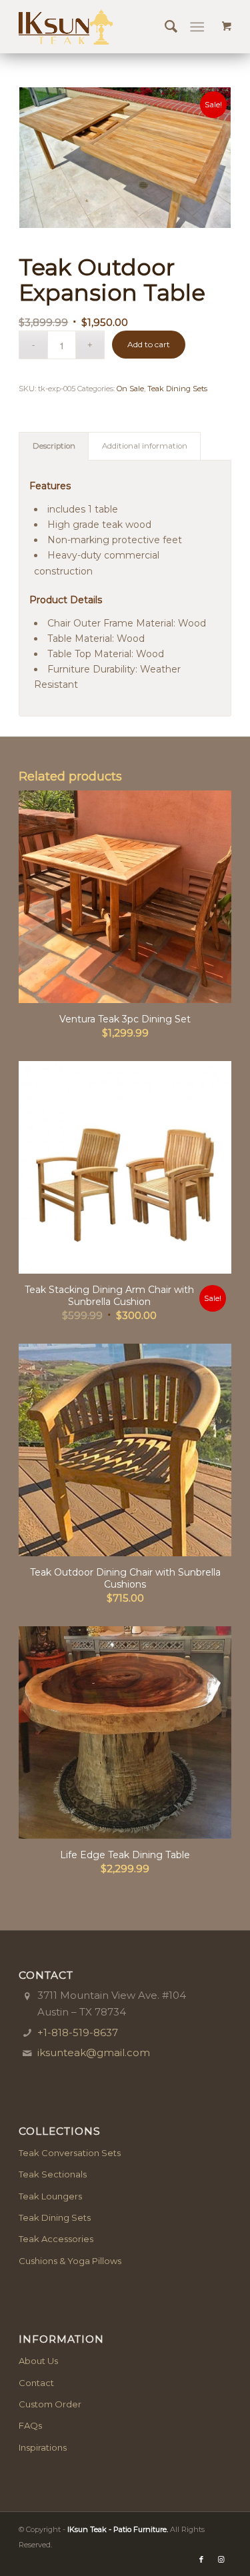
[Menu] (197, 27)
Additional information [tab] (145, 446)
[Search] (164, 27)
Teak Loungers (50, 2196)
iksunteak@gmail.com (94, 2052)
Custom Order (50, 2404)
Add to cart (149, 344)
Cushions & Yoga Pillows (70, 2261)
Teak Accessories (56, 2239)
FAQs (30, 2425)
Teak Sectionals (53, 2174)
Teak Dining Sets (177, 389)
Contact (36, 2383)
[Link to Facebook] (201, 2559)
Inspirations (43, 2447)
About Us (38, 2361)
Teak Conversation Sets (70, 2153)
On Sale (130, 389)
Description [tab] (54, 446)
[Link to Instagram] (221, 2559)
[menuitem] (164, 27)
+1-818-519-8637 (78, 2032)
